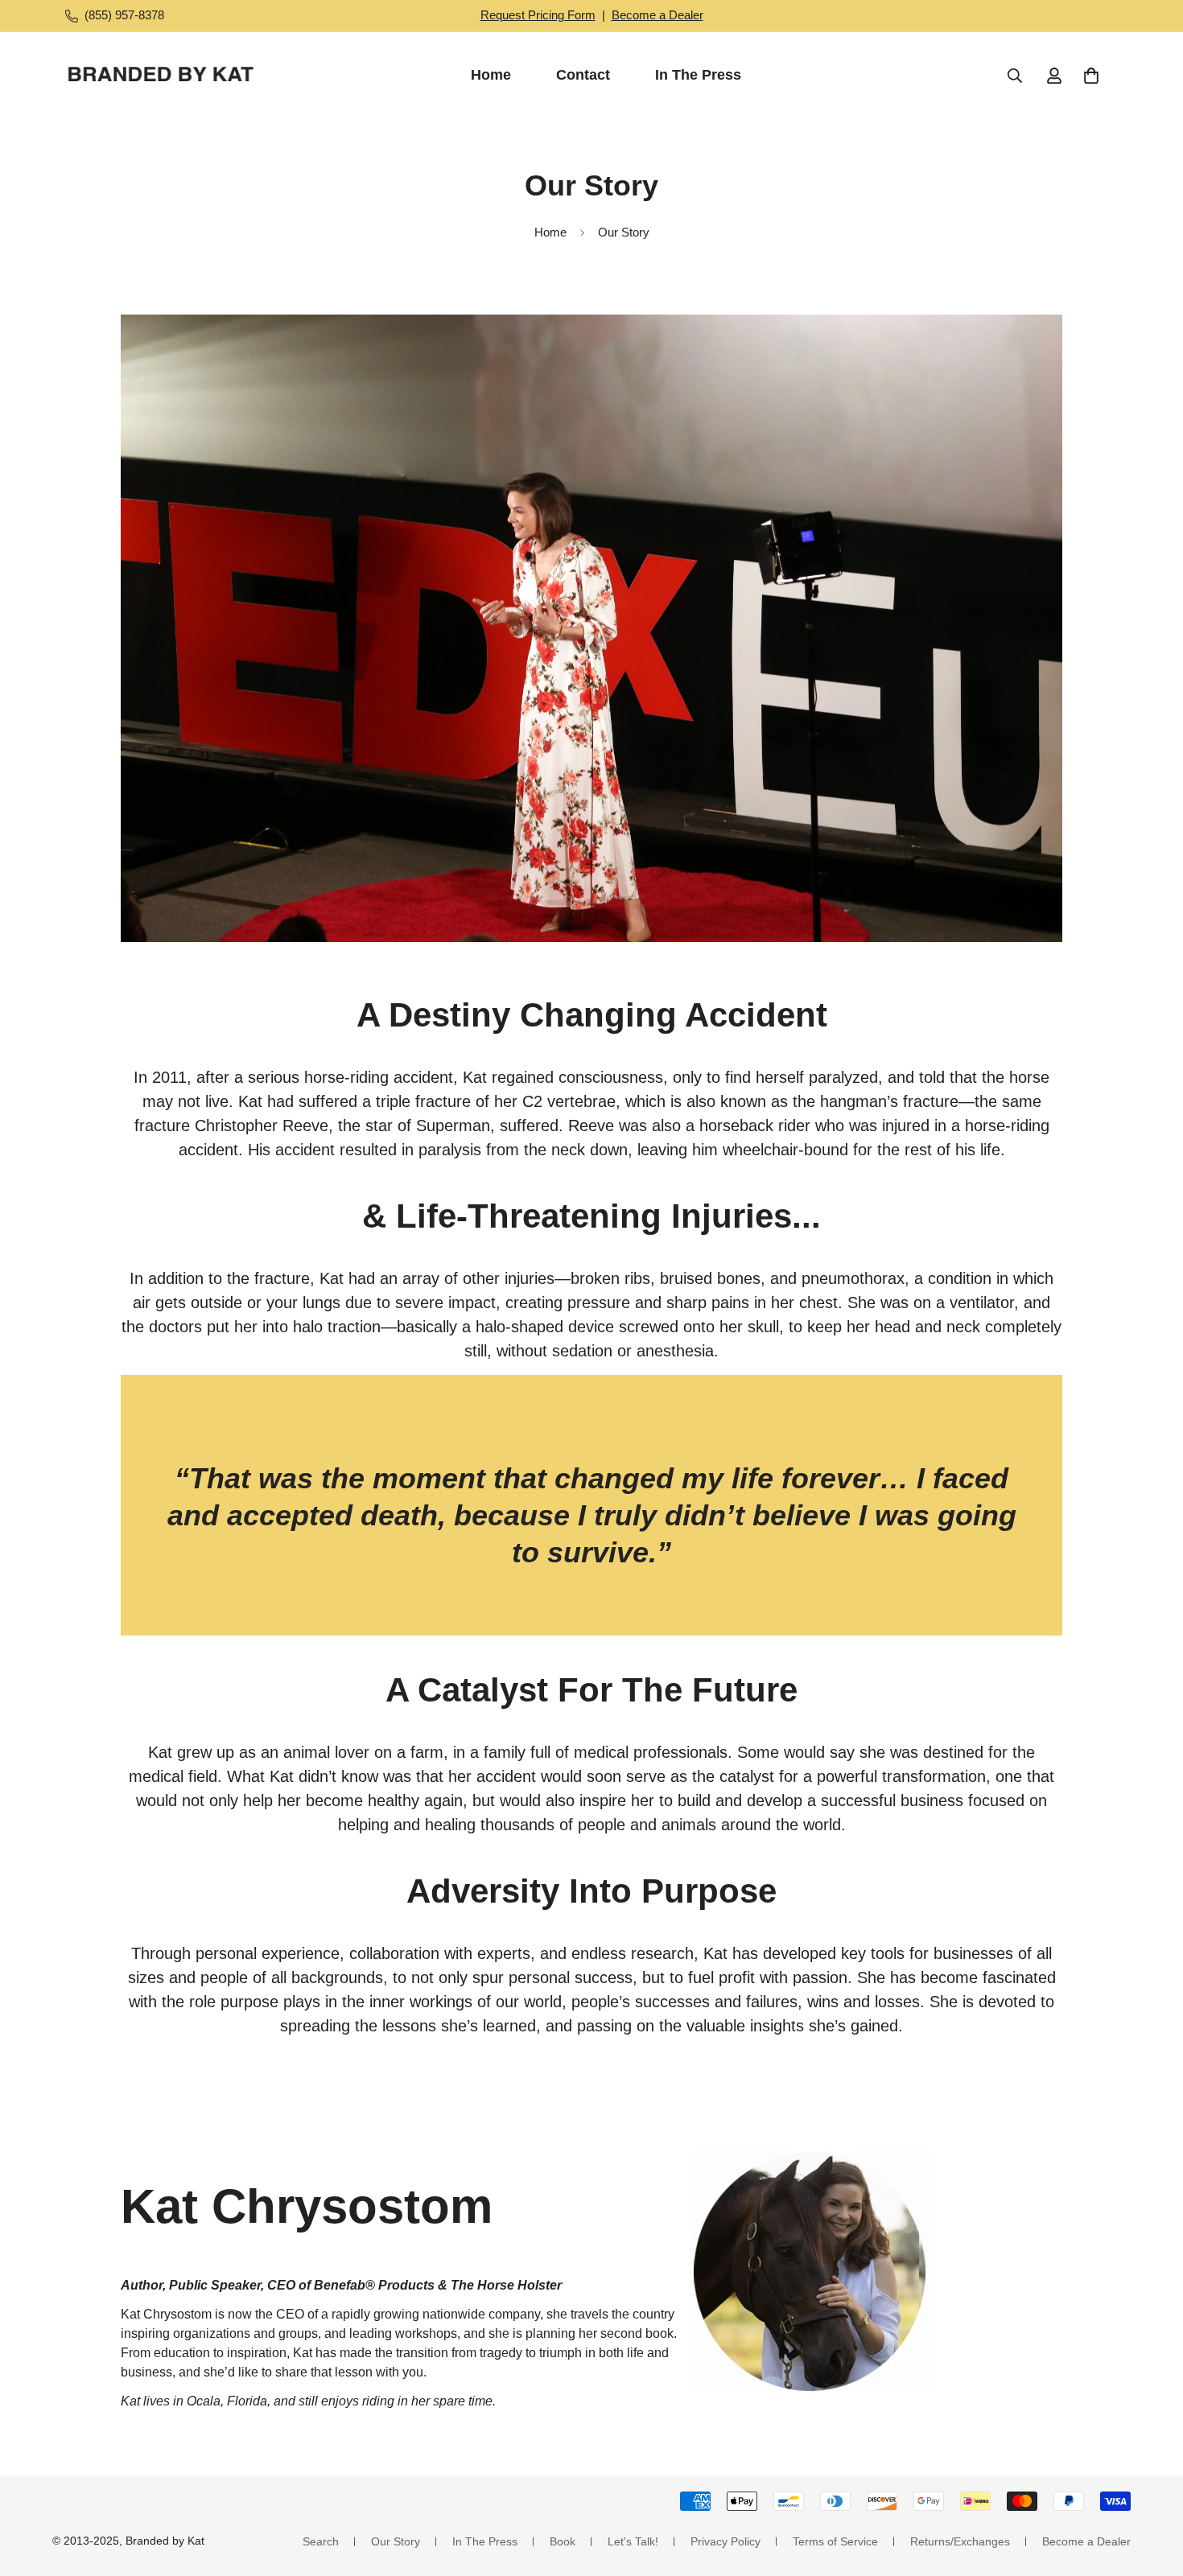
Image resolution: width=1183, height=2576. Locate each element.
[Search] (1015, 76)
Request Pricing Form (538, 15)
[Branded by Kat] (161, 76)
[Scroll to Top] (1152, 2488)
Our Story (396, 2541)
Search (321, 2541)
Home (491, 75)
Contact (583, 75)
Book (563, 2541)
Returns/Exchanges (960, 2541)
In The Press (698, 75)
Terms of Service (835, 2541)
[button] (1091, 76)
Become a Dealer (657, 15)
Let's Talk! (633, 2541)
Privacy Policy (725, 2541)
